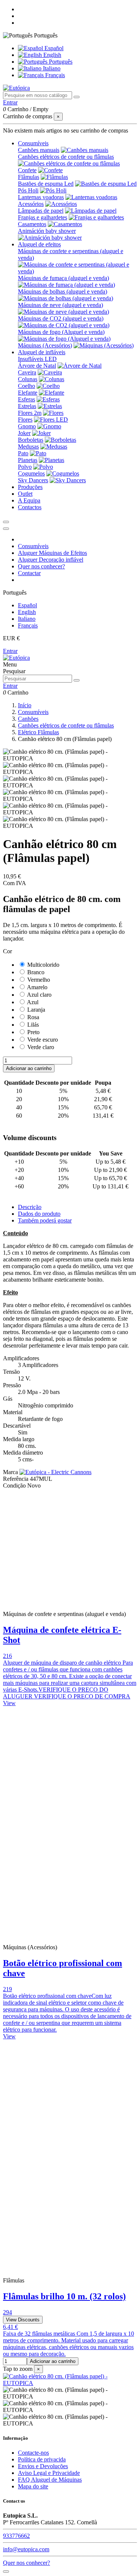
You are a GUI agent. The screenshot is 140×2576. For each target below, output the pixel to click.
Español (53, 48)
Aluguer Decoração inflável (51, 560)
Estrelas (27, 406)
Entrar (10, 651)
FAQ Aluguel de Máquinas (50, 2480)
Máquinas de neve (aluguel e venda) (60, 305)
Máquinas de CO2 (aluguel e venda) (61, 318)
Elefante (28, 393)
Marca (10, 1472)
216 (7, 1656)
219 (7, 1989)
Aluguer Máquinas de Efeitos (52, 553)
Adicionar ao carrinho (29, 1068)
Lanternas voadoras (41, 197)
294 (7, 2312)
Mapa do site (33, 2486)
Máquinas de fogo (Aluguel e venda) (61, 332)
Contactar (29, 573)
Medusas (28, 446)
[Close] (6, 529)
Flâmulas (29, 177)
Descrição (30, 1207)
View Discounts (23, 2320)
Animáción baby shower (47, 231)
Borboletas (31, 440)
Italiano (51, 68)
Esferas (27, 399)
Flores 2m (30, 413)
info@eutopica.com (26, 2549)
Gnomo (27, 426)
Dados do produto (39, 1214)
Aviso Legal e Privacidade (49, 2473)
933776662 (16, 2536)
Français (54, 75)
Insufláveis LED (37, 359)
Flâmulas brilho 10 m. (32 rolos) (64, 2296)
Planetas (28, 460)
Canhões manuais (39, 150)
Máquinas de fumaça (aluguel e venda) (63, 278)
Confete (27, 170)
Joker (24, 433)
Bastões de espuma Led (46, 184)
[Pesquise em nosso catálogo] (77, 97)
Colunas (28, 379)
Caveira (27, 372)
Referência (16, 1479)
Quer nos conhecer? (41, 566)
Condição (15, 1486)
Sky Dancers (33, 480)
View (9, 1703)
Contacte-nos (33, 2453)
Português (60, 62)
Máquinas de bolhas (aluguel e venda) (63, 291)
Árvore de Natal (37, 366)
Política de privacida (42, 2459)
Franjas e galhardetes (43, 217)
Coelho (27, 386)
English (52, 55)
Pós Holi (28, 190)
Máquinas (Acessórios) (45, 345)
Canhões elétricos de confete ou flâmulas (66, 157)
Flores (25, 420)
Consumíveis (33, 546)
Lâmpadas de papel (41, 211)
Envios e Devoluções (43, 2466)
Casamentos (32, 224)
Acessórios (31, 204)
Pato (23, 453)
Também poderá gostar (45, 1220)
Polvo (25, 467)
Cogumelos (31, 473)
